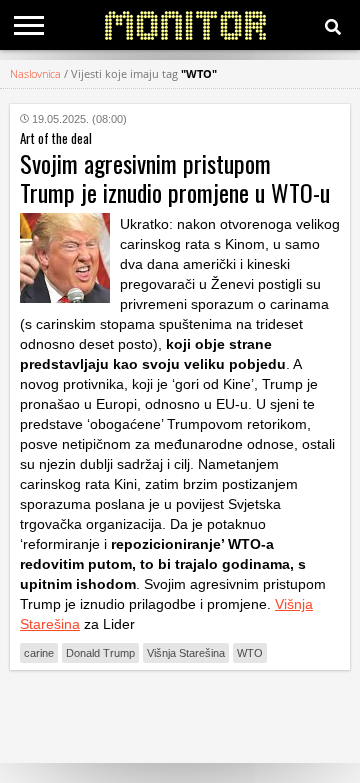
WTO (250, 653)
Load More (180, 716)
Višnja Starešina (186, 653)
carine (39, 653)
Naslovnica (35, 73)
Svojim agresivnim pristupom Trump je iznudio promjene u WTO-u (175, 177)
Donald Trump (100, 653)
